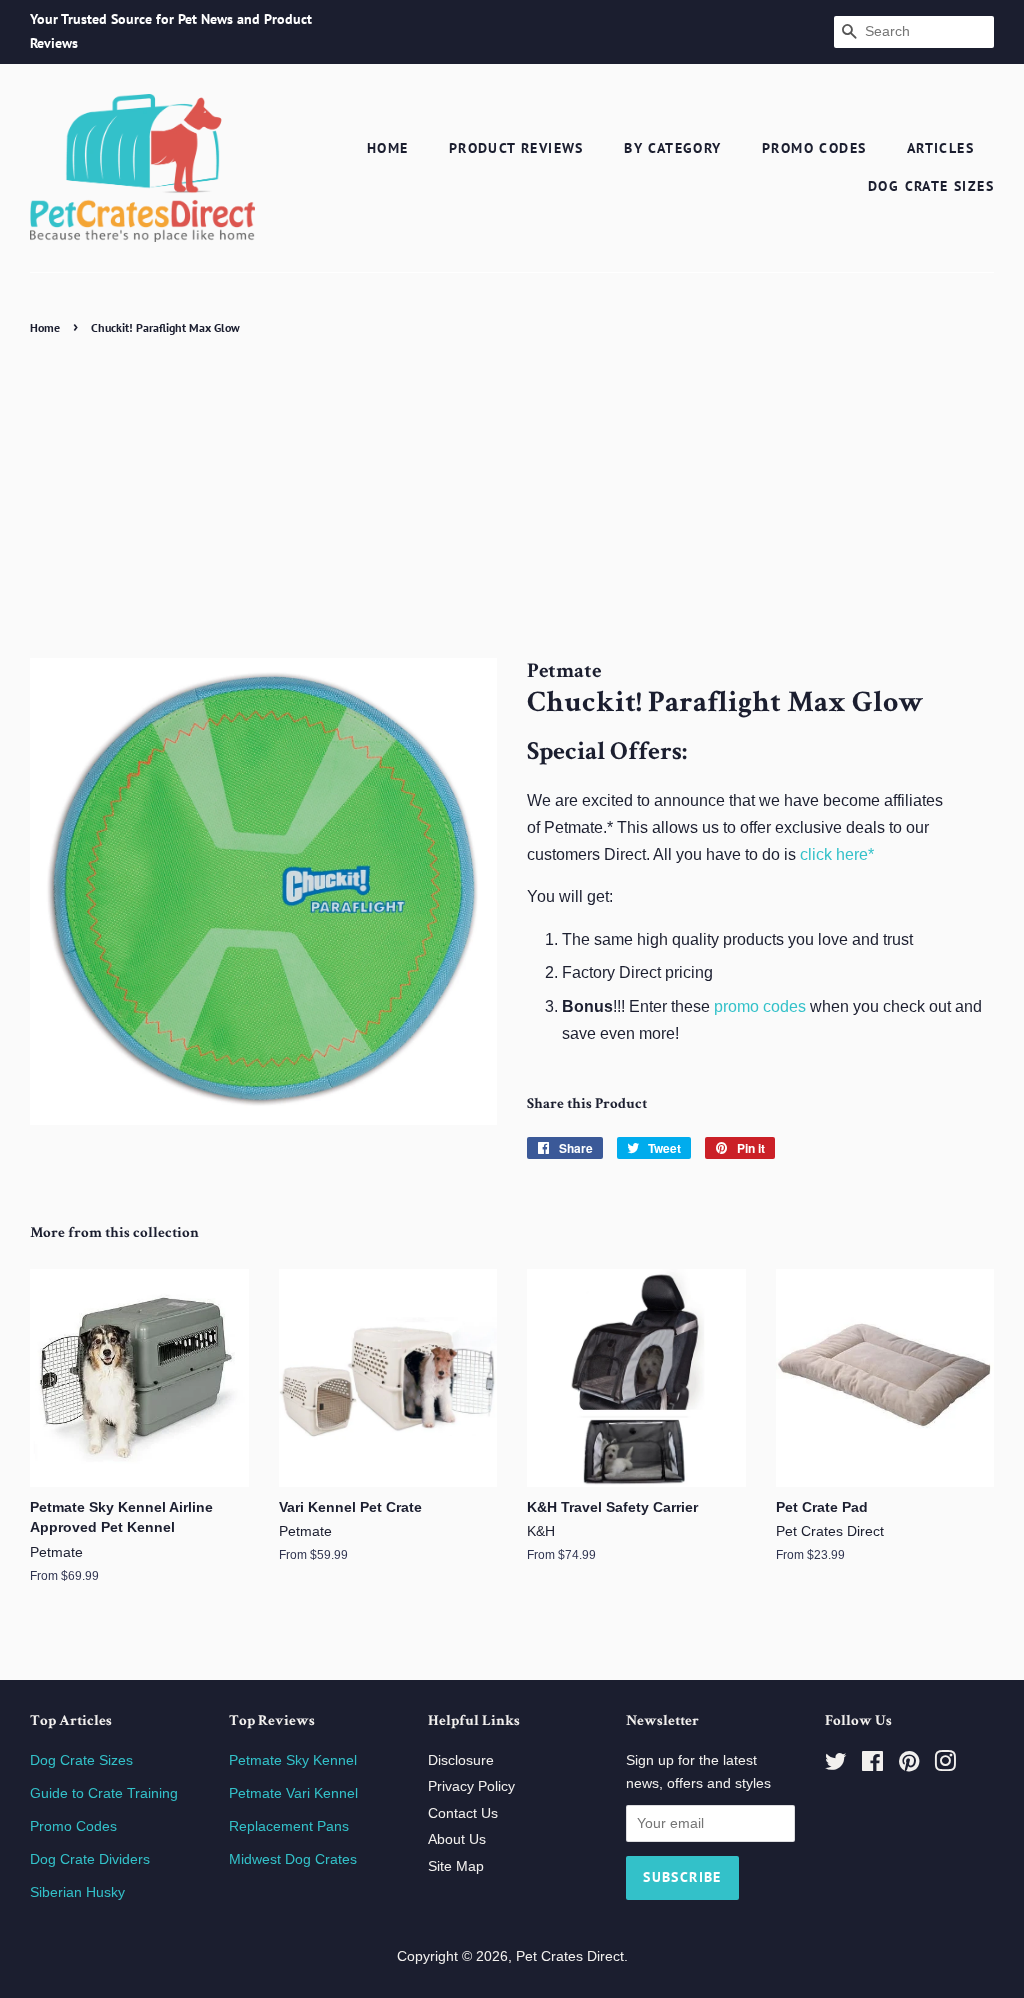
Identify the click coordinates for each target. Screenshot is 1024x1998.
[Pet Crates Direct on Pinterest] (909, 1765)
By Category (672, 148)
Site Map (456, 1866)
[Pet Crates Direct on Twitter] (836, 1765)
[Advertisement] (512, 491)
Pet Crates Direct (570, 1956)
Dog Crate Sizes (931, 186)
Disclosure (461, 1760)
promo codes (760, 1006)
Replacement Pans (289, 1826)
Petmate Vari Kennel (293, 1793)
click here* (837, 854)
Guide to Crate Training (104, 1793)
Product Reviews (516, 148)
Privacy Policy (471, 1786)
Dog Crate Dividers (90, 1859)
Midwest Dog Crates (293, 1859)
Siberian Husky (77, 1892)
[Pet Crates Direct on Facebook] (872, 1765)
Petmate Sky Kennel (293, 1760)
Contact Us (463, 1813)
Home (388, 148)
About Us (457, 1839)
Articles (940, 148)
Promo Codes (814, 148)
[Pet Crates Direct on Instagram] (945, 1765)
